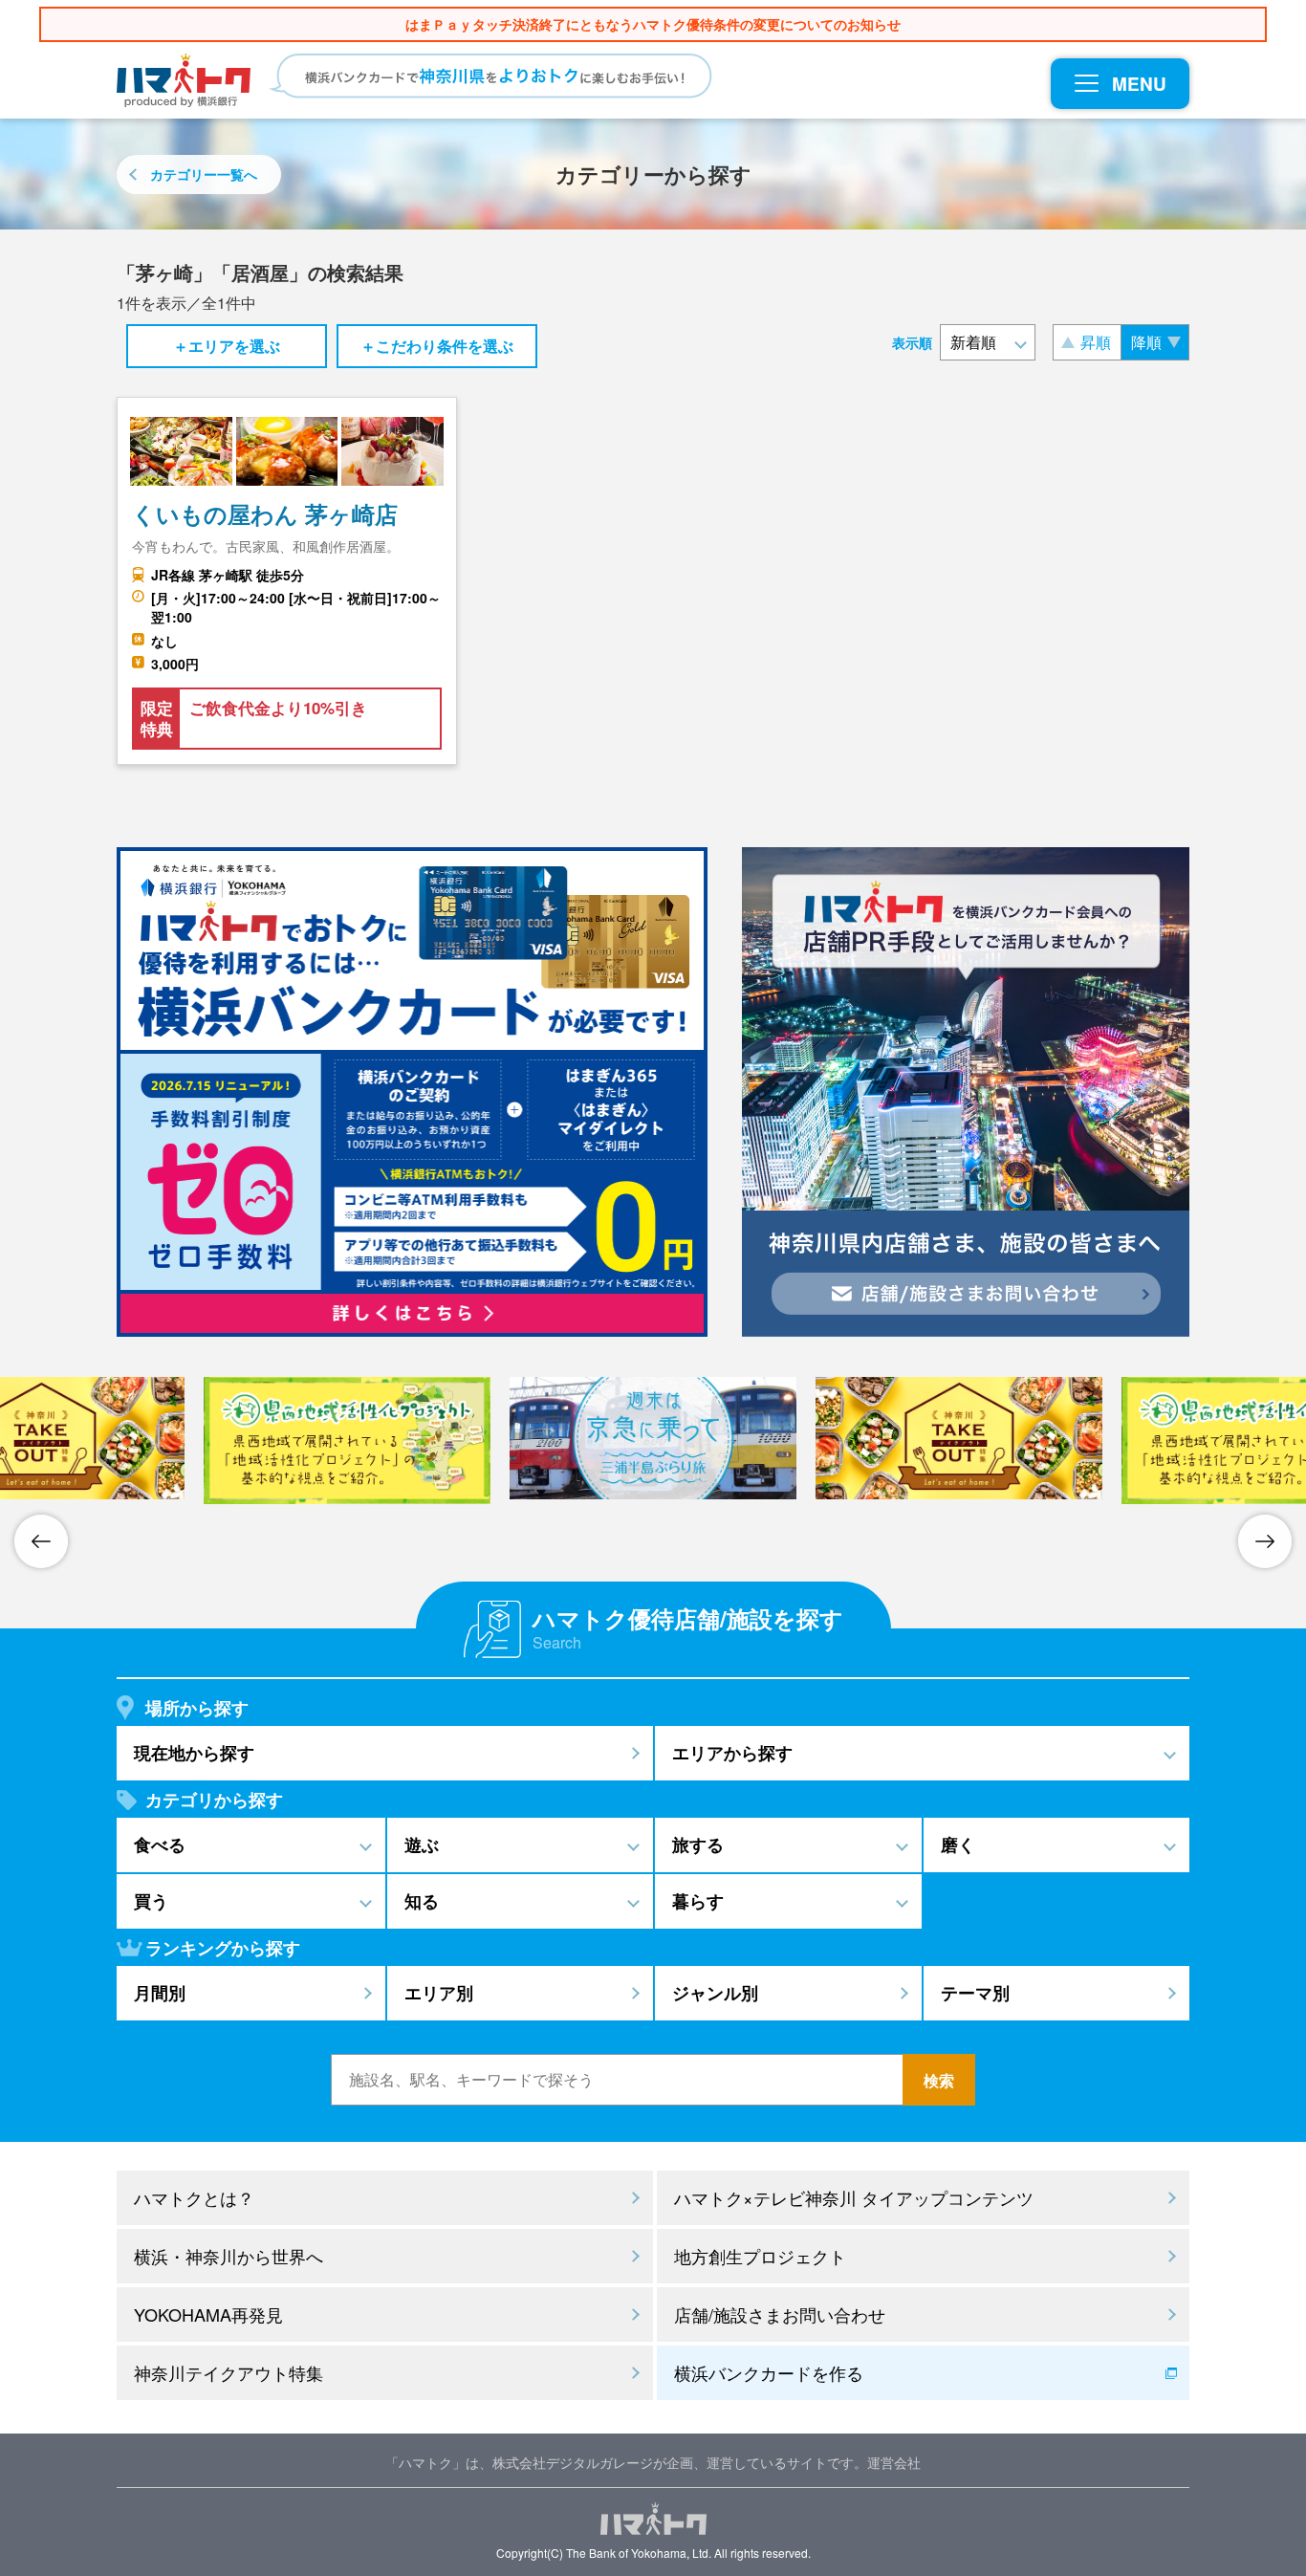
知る (422, 1901)
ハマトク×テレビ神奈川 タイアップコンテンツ (854, 2197)
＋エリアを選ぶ (227, 346)
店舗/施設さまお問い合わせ (780, 2314)
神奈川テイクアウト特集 (229, 2372)
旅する (698, 1845)
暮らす (698, 1901)
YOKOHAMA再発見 (208, 2314)
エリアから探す (732, 1753)
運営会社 (894, 2462)
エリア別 (439, 1993)
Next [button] (1265, 1541)
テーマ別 (975, 1993)
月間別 (160, 1993)
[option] (347, 1441)
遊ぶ (422, 1845)
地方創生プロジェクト (760, 2256)
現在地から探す (194, 1753)
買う (151, 1901)
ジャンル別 (715, 1993)
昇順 (1096, 342)
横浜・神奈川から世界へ (229, 2256)
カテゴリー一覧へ (204, 174)
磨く (958, 1845)
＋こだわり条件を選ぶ (437, 346)
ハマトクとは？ (194, 2197)
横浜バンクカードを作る (769, 2372)
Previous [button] (41, 1541)
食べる (160, 1845)
